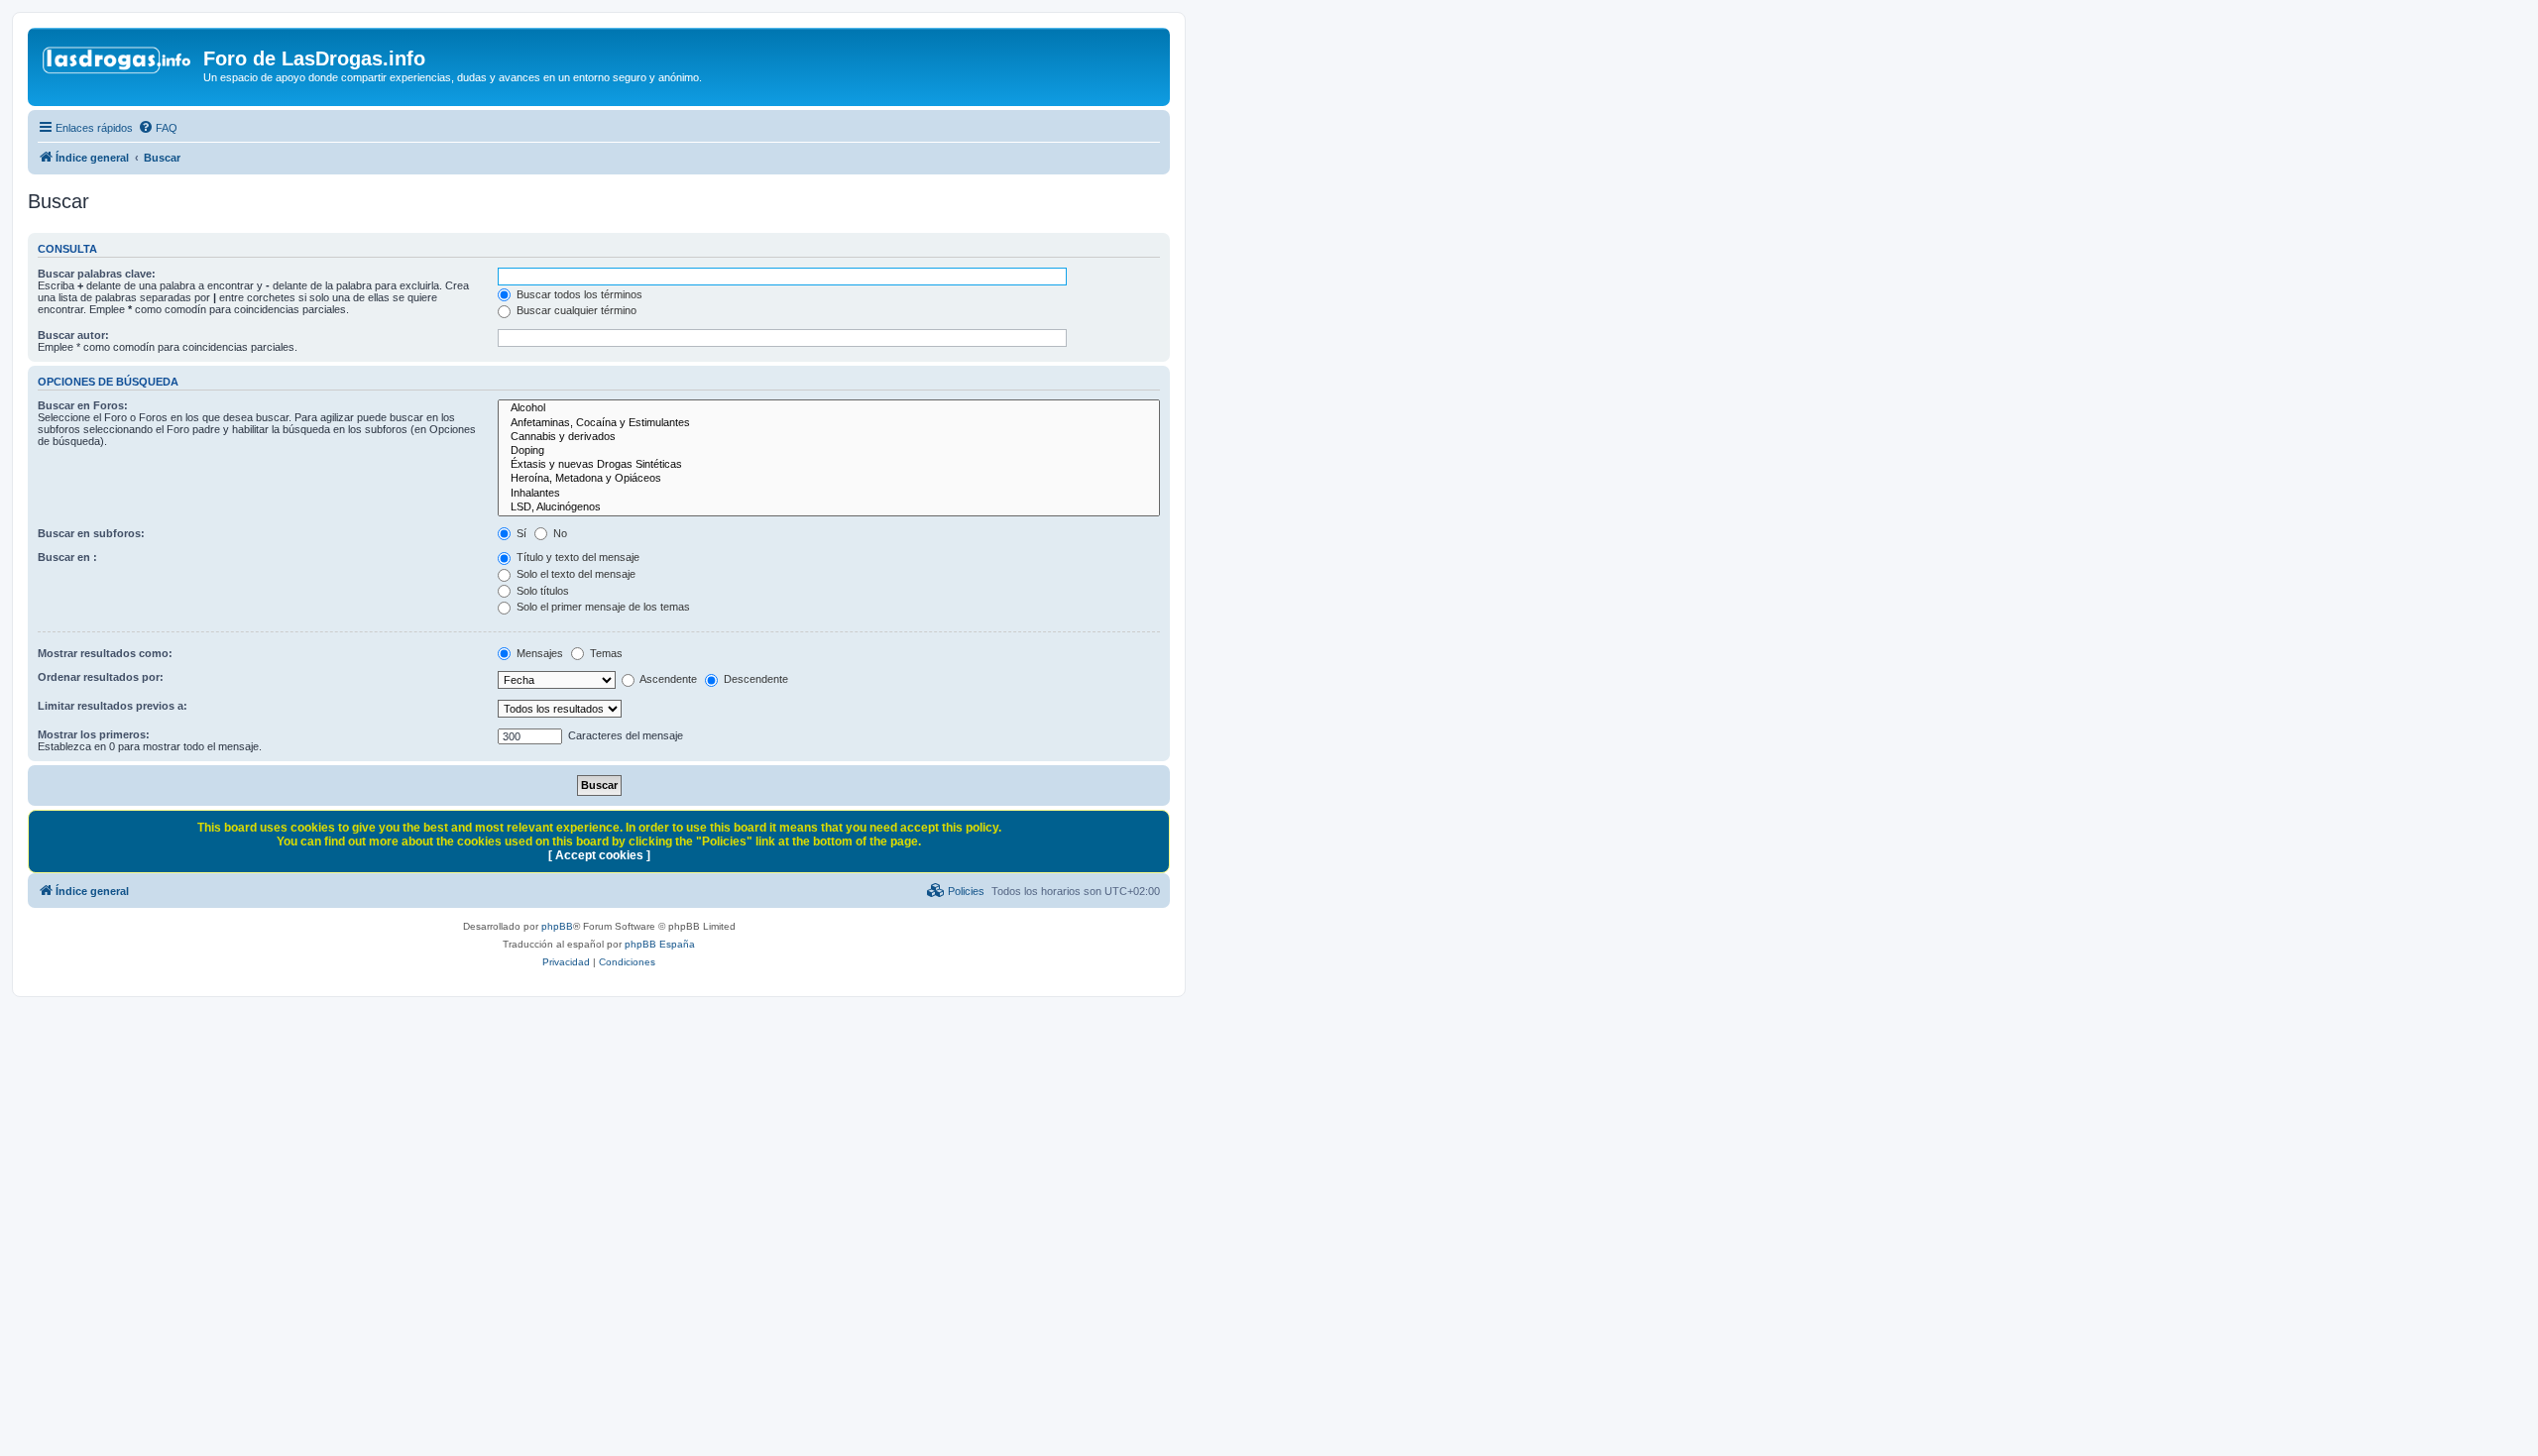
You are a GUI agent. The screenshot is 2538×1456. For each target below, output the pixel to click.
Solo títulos (541, 591)
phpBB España (660, 944)
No (559, 533)
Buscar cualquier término (575, 310)
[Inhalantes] (829, 494)
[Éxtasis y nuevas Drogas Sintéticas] (829, 465)
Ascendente (667, 679)
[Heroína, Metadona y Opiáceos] (829, 479)
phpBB (557, 926)
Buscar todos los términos (578, 294)
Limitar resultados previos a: (113, 706)
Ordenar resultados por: (101, 677)
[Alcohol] (829, 408)
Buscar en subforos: (91, 533)
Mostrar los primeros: (94, 734)
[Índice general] (118, 64)
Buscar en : (67, 557)
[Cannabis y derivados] (829, 437)
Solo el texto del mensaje (575, 574)
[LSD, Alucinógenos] (829, 507)
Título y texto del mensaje (577, 557)
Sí (520, 533)
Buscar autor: (73, 335)
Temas (605, 653)
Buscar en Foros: (83, 405)
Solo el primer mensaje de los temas (602, 607)
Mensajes (538, 653)
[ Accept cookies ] (599, 855)
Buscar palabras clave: (97, 274)
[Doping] (829, 451)
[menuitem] (158, 128)
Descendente (754, 679)
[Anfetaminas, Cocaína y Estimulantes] (829, 423)
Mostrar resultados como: (105, 653)
